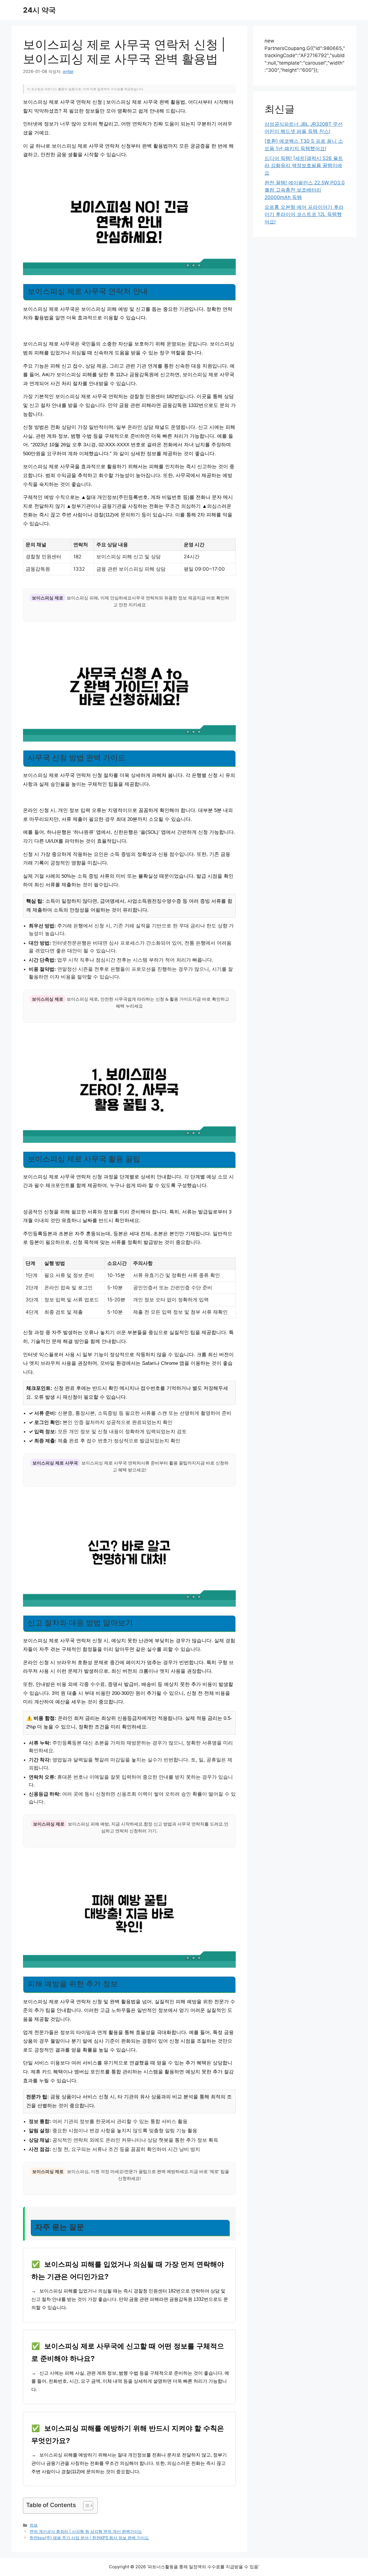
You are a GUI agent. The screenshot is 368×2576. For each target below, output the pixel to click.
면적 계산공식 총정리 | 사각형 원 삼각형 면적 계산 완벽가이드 (86, 2531)
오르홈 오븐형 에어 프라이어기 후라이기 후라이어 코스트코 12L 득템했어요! (304, 214)
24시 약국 (39, 10)
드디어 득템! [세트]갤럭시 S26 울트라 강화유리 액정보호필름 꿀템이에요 (304, 166)
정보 (34, 2525)
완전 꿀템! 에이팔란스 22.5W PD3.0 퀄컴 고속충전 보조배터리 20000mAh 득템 (305, 190)
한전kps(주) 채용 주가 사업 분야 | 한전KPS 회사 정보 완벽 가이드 (89, 2538)
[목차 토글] (85, 2506)
